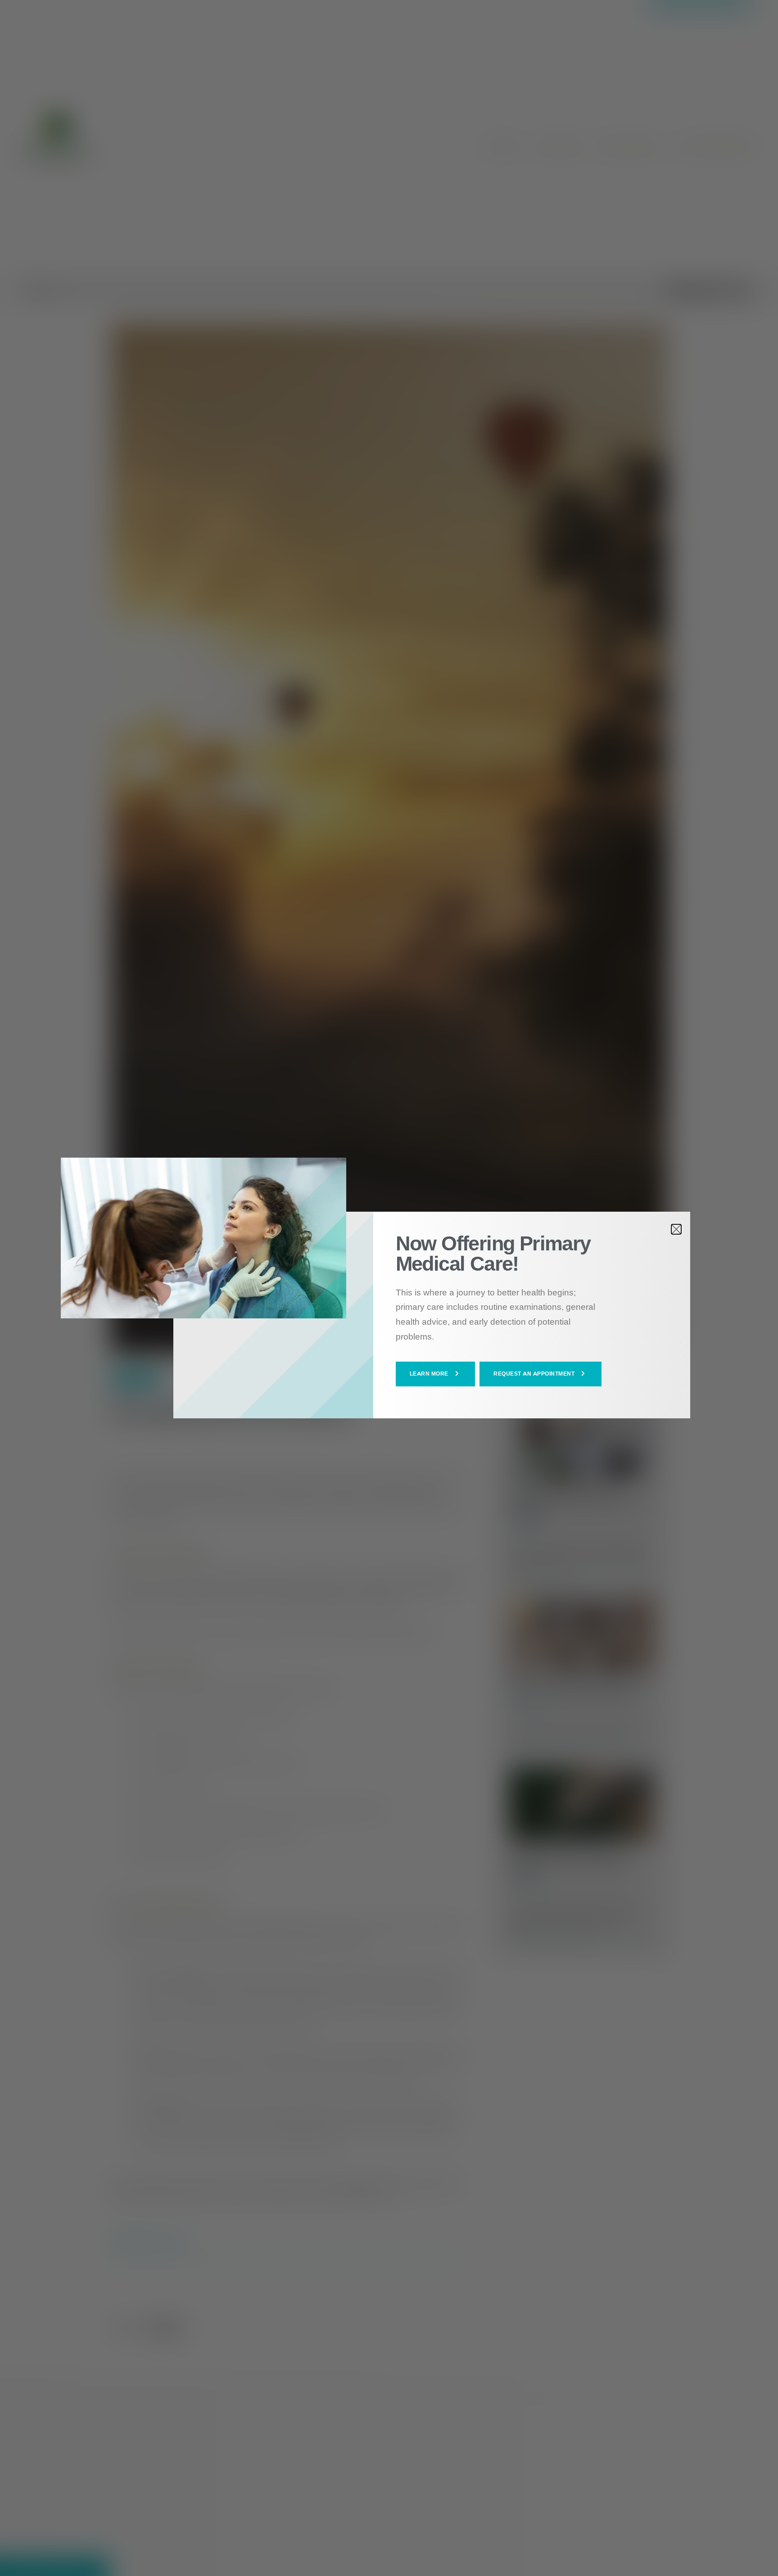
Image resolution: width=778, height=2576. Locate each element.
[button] (436, 1374)
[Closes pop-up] (676, 1229)
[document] (389, 1288)
